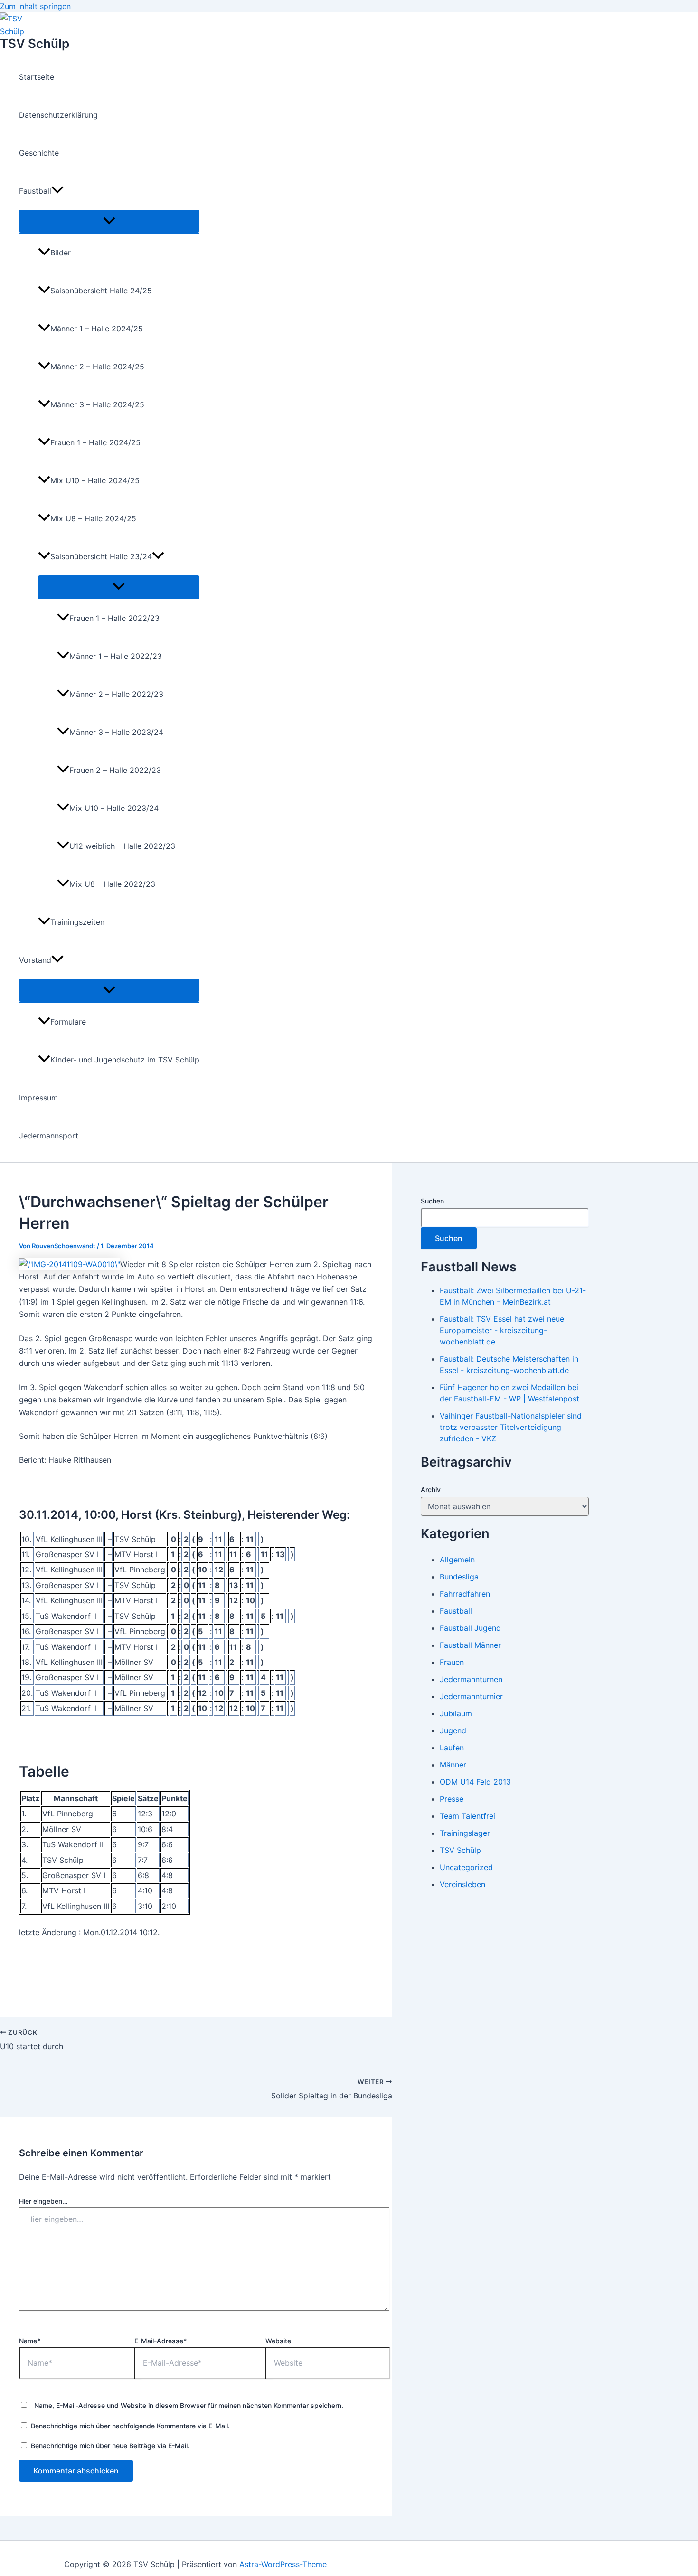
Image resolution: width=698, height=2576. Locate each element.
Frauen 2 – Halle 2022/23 (115, 770)
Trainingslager (465, 1833)
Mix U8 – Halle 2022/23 (112, 884)
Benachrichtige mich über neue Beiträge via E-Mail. (110, 2446)
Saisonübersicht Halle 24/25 (101, 291)
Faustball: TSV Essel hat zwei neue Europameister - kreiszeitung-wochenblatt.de (502, 1330)
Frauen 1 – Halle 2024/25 (95, 442)
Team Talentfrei (467, 1816)
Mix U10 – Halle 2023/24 (114, 808)
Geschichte (39, 153)
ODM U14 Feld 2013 (475, 1782)
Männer (453, 1765)
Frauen (452, 1662)
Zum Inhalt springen (35, 6)
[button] (57, 191)
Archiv (431, 1490)
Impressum (38, 1098)
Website (278, 2341)
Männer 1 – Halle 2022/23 (116, 656)
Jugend (453, 1730)
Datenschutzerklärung (58, 115)
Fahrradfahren (465, 1594)
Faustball (35, 191)
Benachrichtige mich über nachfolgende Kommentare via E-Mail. (130, 2426)
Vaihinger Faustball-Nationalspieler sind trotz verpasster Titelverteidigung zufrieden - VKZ (511, 1427)
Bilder (61, 253)
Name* (30, 2341)
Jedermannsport (49, 1136)
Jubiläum (456, 1713)
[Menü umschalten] (109, 221)
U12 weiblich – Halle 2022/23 (122, 846)
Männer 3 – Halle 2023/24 (116, 732)
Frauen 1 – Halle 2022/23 (114, 618)
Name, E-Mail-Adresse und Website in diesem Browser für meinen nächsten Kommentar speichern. (189, 2405)
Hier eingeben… (43, 2201)
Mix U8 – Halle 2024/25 (93, 518)
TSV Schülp (35, 43)
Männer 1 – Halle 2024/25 (97, 329)
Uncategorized (466, 1867)
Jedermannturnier (471, 1696)
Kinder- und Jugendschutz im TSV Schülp (125, 1060)
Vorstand (35, 960)
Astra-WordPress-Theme (283, 2564)
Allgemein (457, 1560)
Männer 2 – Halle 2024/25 (97, 367)
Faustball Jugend (470, 1628)
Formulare (68, 1022)
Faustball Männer (470, 1645)
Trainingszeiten (77, 922)
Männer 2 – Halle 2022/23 (116, 694)
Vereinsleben (462, 1884)
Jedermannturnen (471, 1679)
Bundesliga (459, 1577)
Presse (452, 1799)
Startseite (37, 77)
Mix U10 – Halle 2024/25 (95, 480)
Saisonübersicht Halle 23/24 (101, 556)
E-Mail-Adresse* (160, 2341)
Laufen (452, 1748)
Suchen (432, 1201)
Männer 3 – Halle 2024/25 (97, 404)
